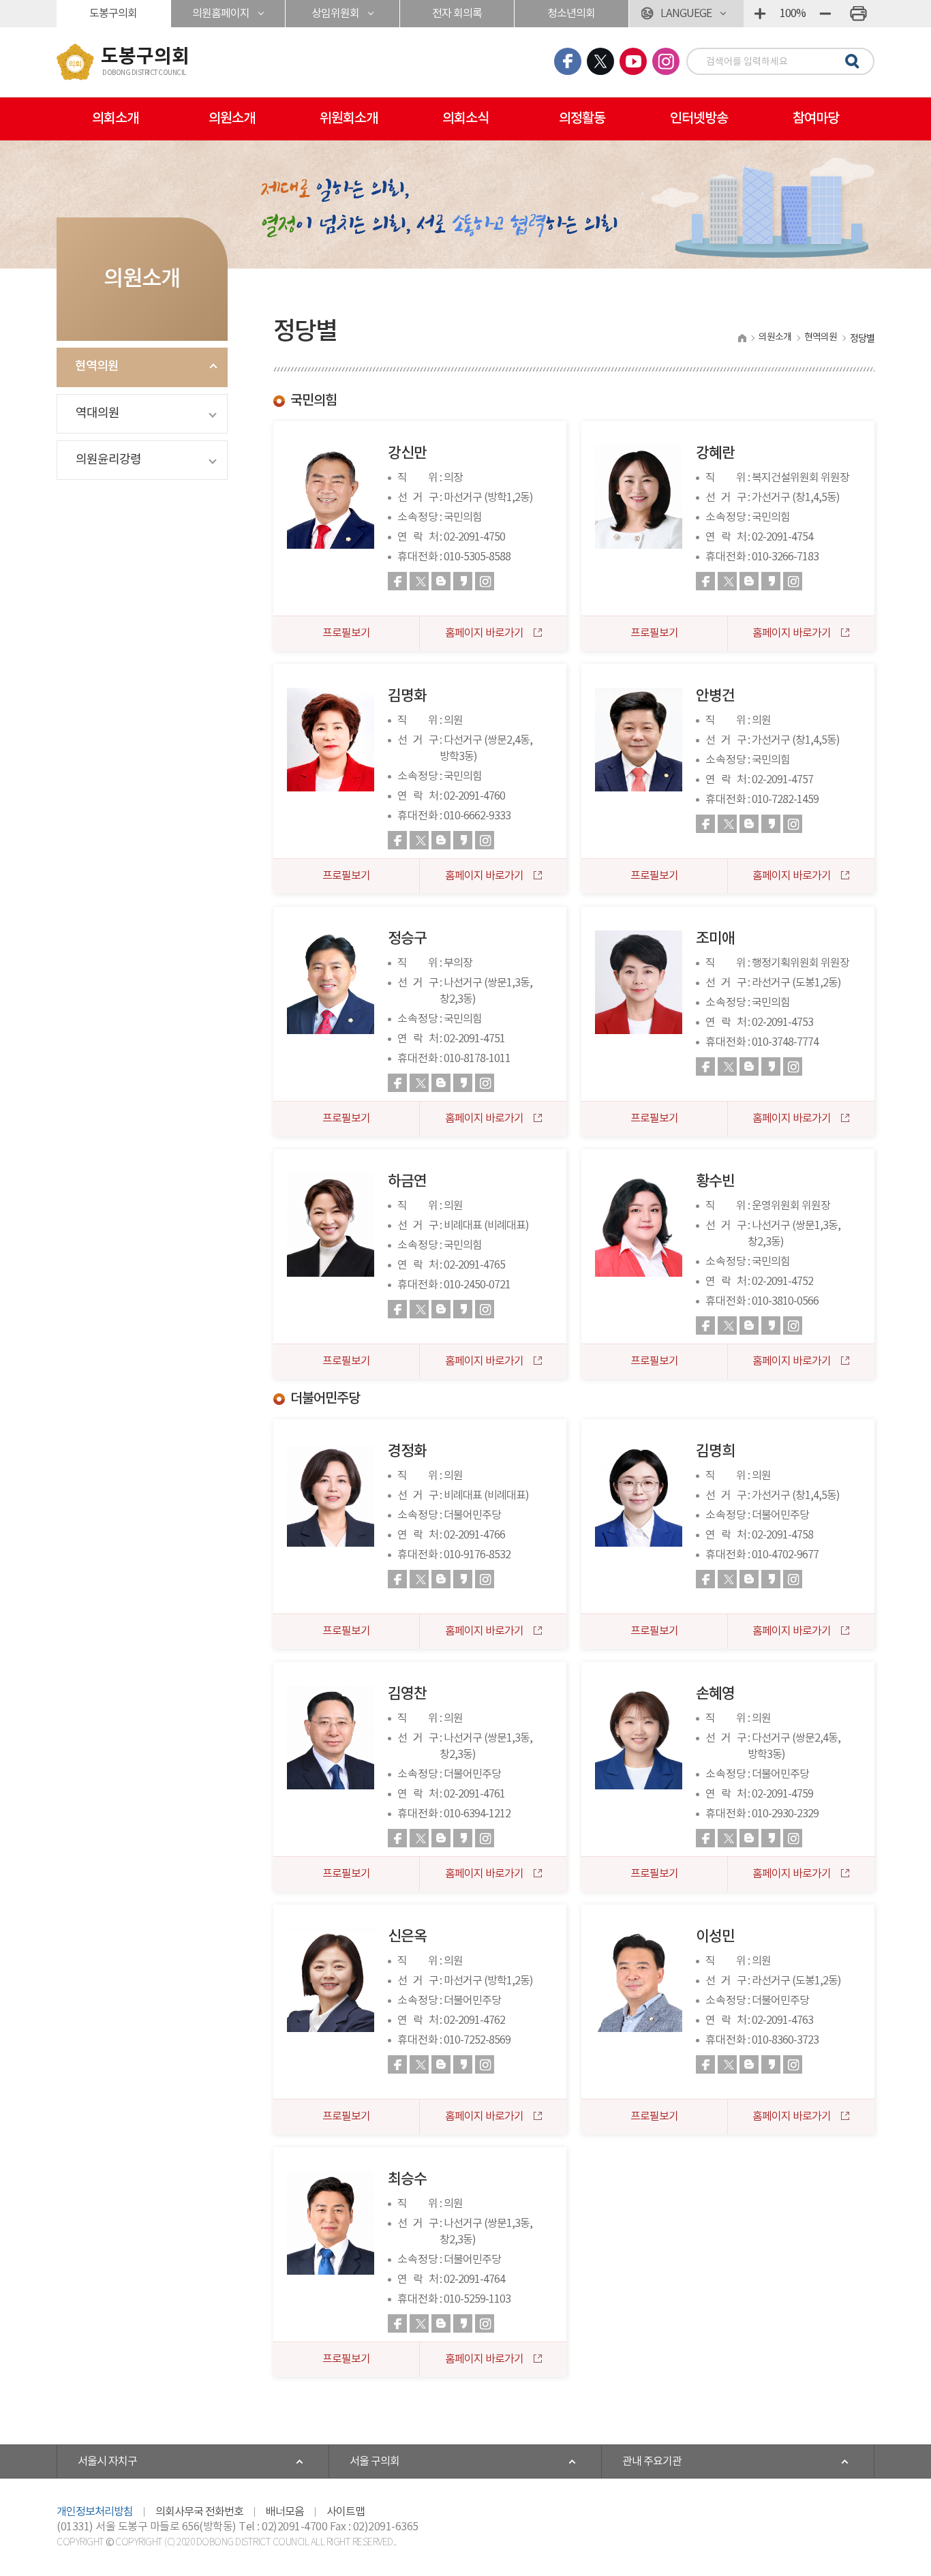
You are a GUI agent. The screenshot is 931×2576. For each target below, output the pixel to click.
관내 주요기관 (652, 2461)
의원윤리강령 (108, 460)
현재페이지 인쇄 (858, 14)
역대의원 (97, 413)
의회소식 (465, 119)
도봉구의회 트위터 (600, 61)
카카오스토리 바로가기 (463, 581)
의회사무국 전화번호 (199, 2512)
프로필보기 (346, 633)
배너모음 (285, 2512)
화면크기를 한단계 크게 (760, 14)
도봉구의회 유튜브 (633, 61)
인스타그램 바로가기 (485, 581)
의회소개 (115, 119)
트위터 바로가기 (419, 581)
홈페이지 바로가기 (485, 633)
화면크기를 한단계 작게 (825, 14)
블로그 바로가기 (441, 581)
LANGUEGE (686, 14)
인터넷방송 (699, 119)
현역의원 (97, 366)
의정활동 (582, 119)
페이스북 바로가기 (397, 581)
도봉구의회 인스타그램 (666, 61)
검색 (850, 62)
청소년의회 (571, 14)
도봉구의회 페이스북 (568, 61)
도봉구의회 (113, 14)
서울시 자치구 (107, 2461)
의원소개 (232, 119)
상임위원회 (335, 14)
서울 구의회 (375, 2461)
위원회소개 (349, 119)
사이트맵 (346, 2512)
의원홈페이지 (221, 14)
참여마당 (816, 119)
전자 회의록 (457, 14)
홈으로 (742, 338)
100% (793, 14)
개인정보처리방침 (95, 2512)
